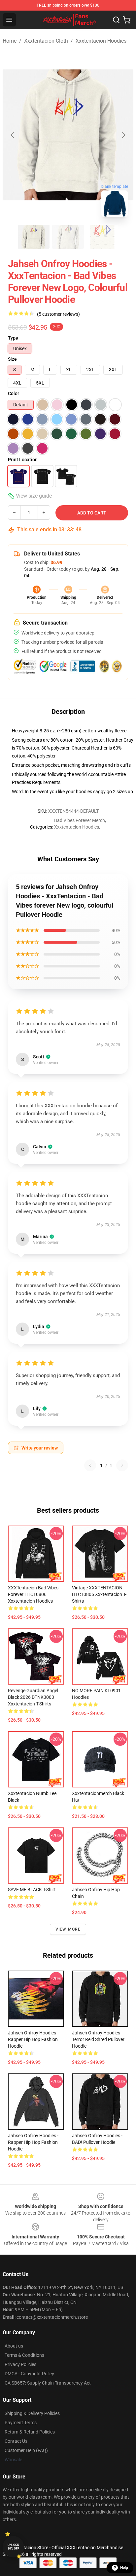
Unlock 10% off (13, 2547)
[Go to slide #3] (102, 237)
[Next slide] (123, 135)
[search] (116, 20)
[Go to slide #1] (34, 237)
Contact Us (16, 2441)
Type (13, 338)
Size (12, 359)
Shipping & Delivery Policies (32, 2413)
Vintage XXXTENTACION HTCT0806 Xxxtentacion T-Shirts (99, 1594)
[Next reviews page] (122, 1465)
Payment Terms (21, 2423)
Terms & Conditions (24, 2355)
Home (10, 41)
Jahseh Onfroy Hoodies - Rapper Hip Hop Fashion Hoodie (33, 2039)
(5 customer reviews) (58, 314)
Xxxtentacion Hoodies (101, 41)
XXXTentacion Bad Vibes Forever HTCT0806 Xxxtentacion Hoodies (33, 1594)
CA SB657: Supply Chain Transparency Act (48, 2383)
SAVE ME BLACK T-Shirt (32, 1890)
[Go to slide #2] (68, 237)
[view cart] (127, 20)
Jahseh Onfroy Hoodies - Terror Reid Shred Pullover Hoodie (98, 2039)
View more (68, 1929)
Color (14, 393)
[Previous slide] (13, 135)
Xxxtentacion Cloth (46, 41)
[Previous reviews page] (90, 1465)
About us (14, 2346)
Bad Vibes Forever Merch (80, 820)
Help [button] (124, 2568)
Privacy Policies (20, 2364)
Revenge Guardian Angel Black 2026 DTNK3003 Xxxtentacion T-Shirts (33, 1697)
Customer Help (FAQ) (26, 2450)
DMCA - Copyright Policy (29, 2374)
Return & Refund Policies (30, 2432)
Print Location (23, 460)
